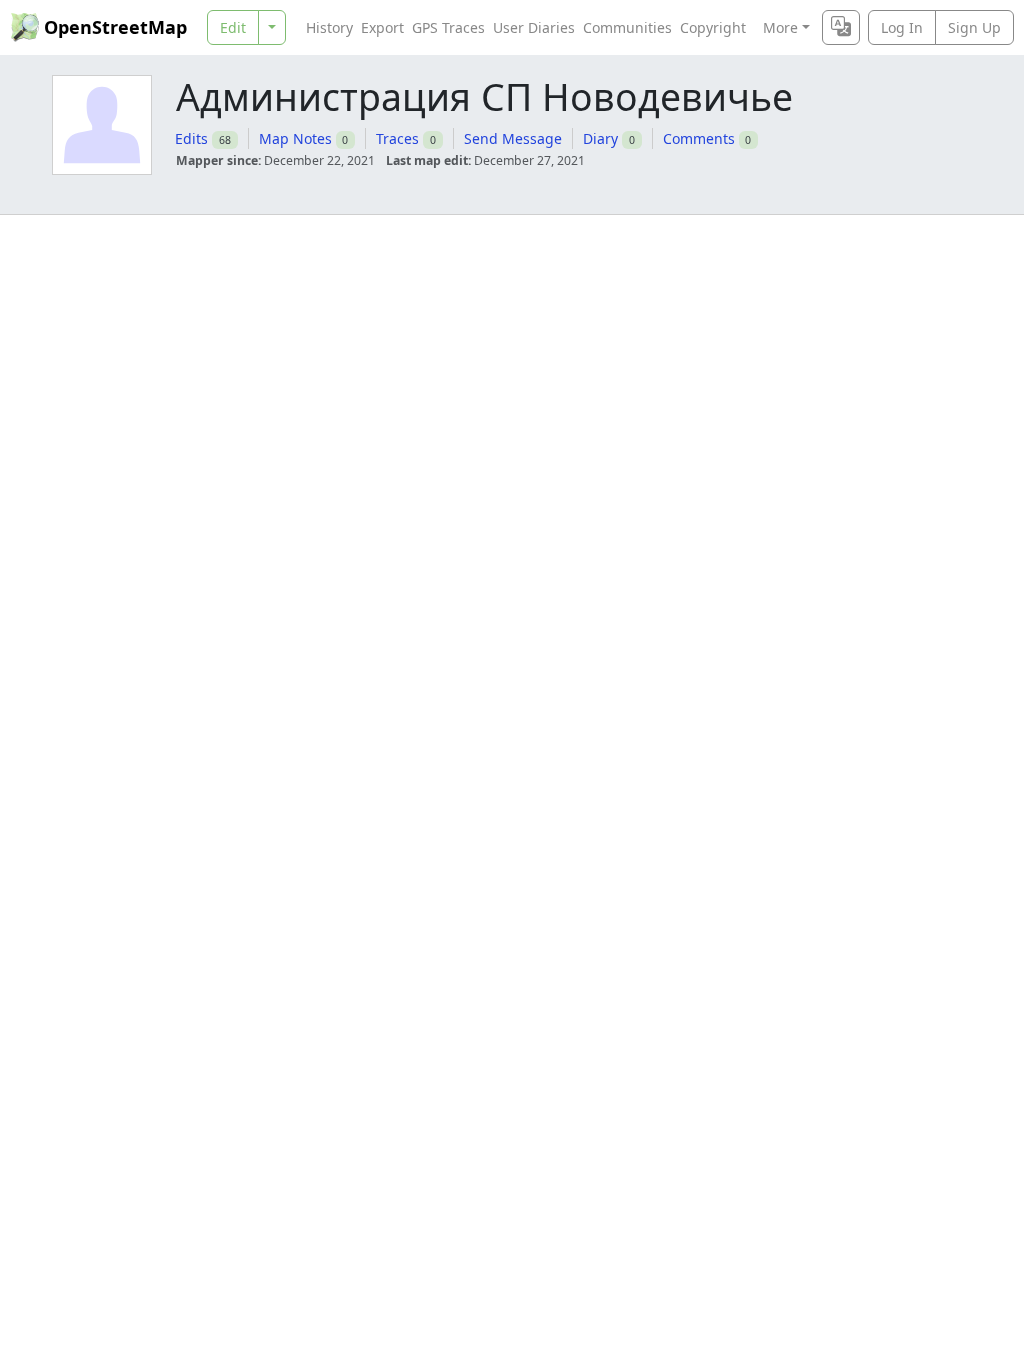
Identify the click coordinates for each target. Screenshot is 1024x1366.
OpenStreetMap (115, 27)
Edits (191, 138)
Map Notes (295, 138)
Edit (233, 27)
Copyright (713, 27)
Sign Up (974, 27)
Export (382, 27)
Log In (902, 27)
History (329, 27)
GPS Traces (448, 27)
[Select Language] (841, 27)
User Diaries (534, 27)
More (780, 27)
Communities (627, 27)
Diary (600, 138)
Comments (699, 138)
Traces (397, 138)
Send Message (513, 138)
